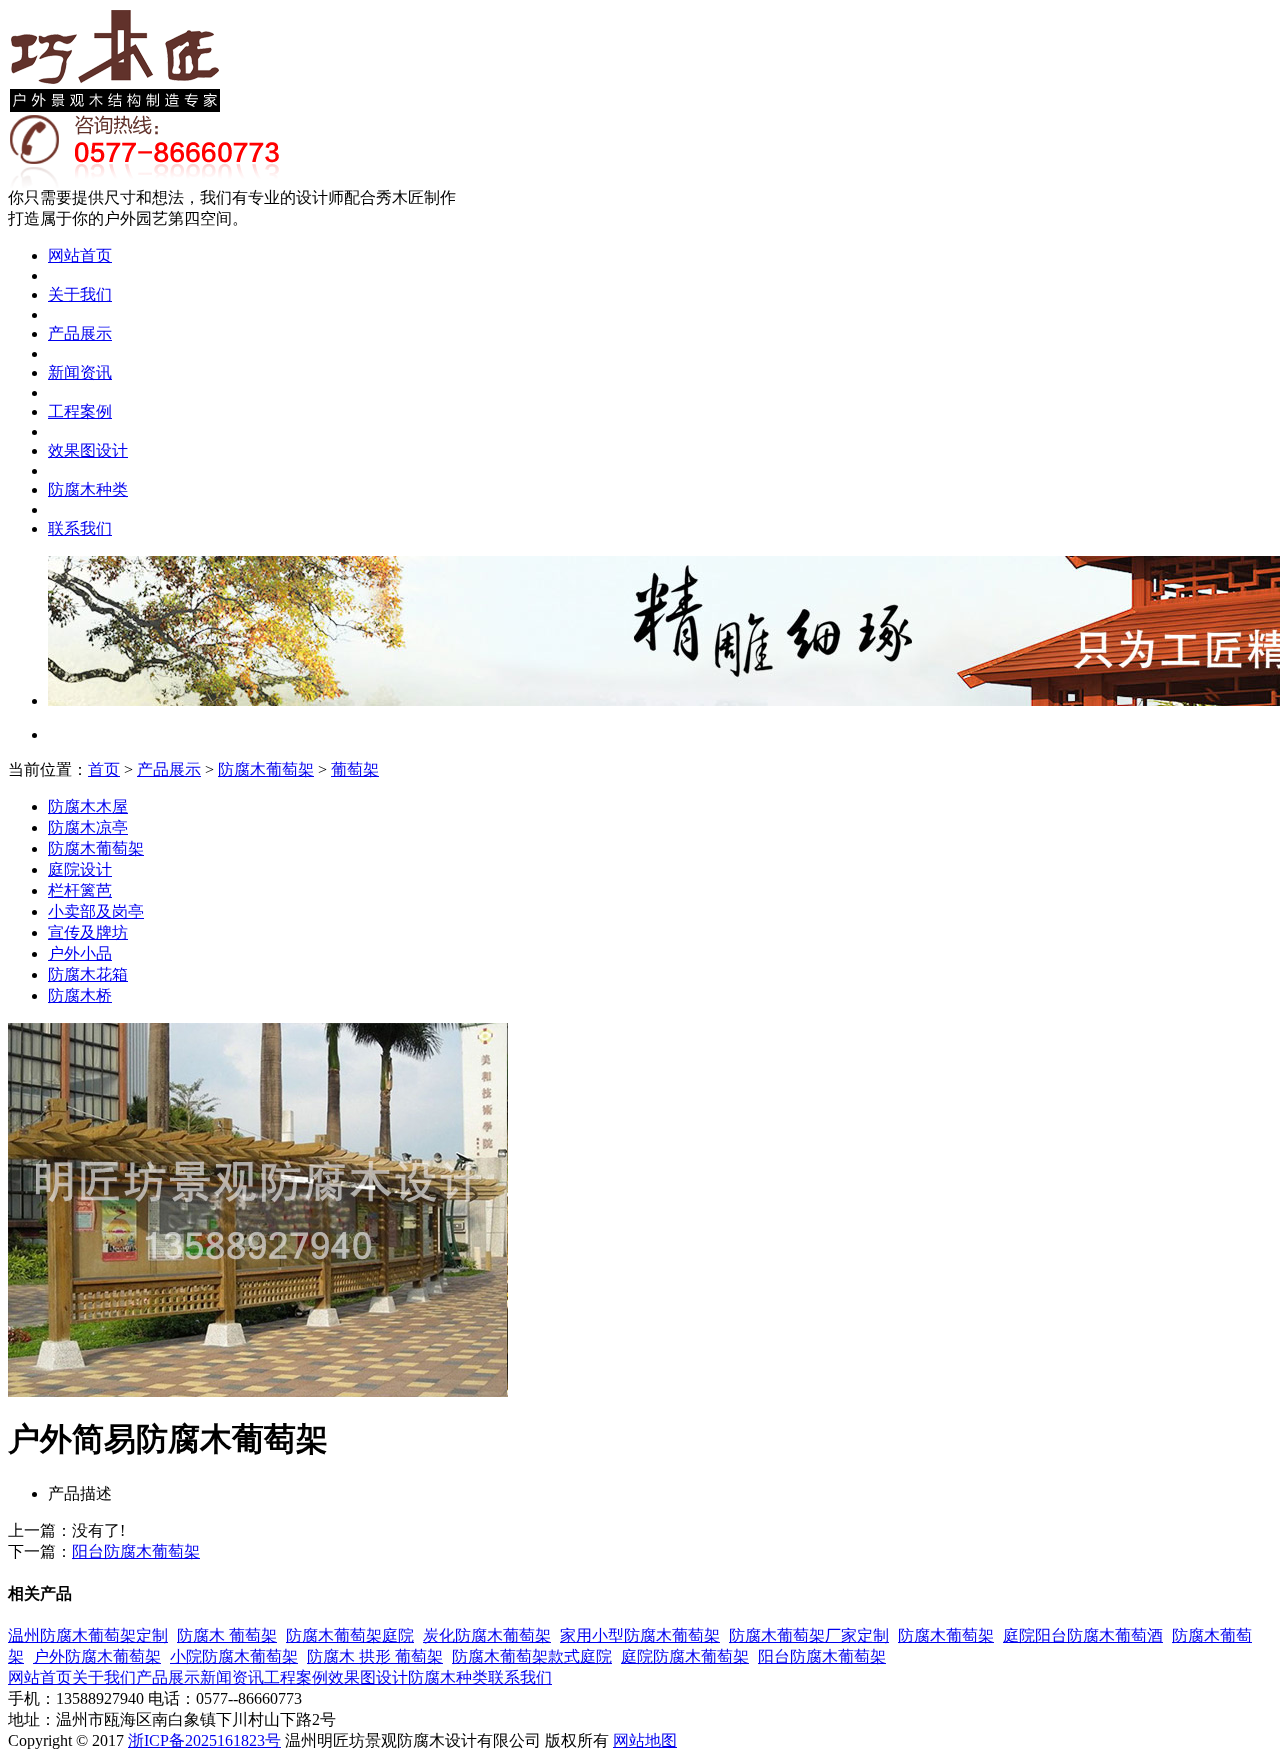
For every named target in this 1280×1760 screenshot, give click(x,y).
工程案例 (80, 411)
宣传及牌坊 (88, 932)
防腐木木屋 (88, 806)
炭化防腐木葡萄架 (487, 1635)
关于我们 (80, 294)
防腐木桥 (80, 995)
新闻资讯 (80, 372)
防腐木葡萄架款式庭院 (532, 1656)
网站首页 (80, 255)
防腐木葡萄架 (266, 769)
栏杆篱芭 (80, 890)
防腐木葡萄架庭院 (350, 1635)
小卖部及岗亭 (96, 911)
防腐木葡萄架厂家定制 (809, 1635)
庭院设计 (80, 869)
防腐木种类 (88, 489)
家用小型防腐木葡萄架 (640, 1635)
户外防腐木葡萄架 (97, 1656)
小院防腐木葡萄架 (234, 1656)
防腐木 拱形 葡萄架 (375, 1656)
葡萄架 (355, 769)
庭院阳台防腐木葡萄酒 (1083, 1635)
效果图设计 (88, 450)
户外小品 (80, 953)
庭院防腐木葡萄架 (685, 1656)
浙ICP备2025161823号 (204, 1740)
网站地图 (645, 1740)
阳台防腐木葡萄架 (136, 1551)
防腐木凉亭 (88, 827)
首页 (104, 769)
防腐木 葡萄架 (227, 1635)
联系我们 (80, 528)
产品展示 (80, 333)
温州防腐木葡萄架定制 (88, 1635)
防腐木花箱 (88, 974)
